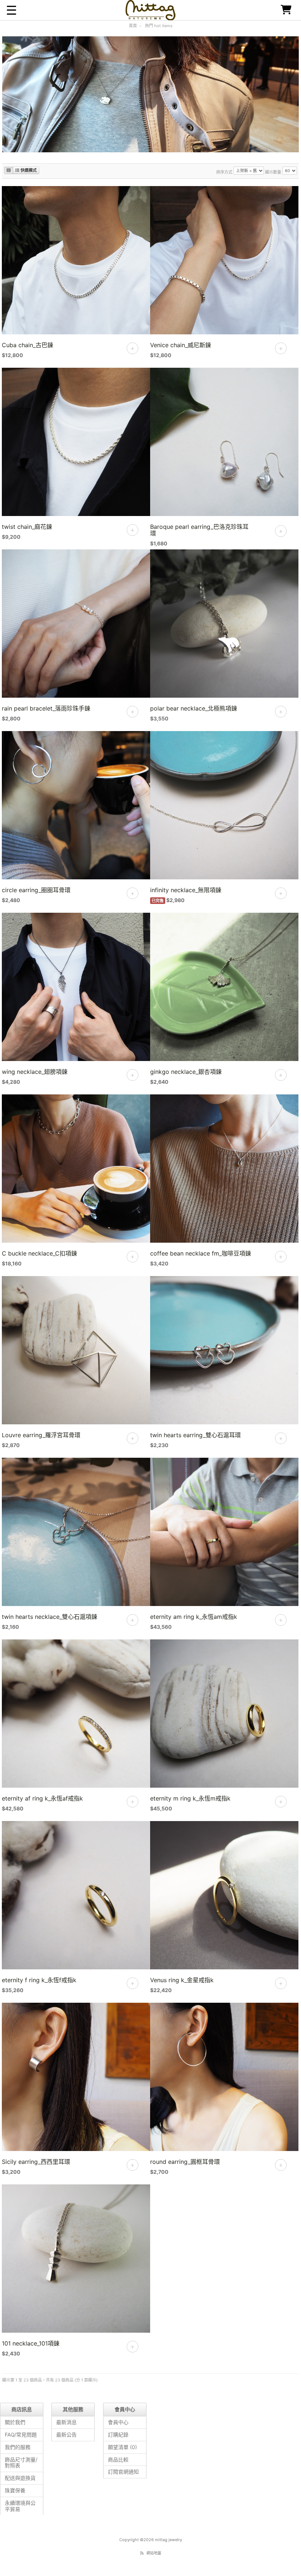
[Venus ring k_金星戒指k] (224, 1897)
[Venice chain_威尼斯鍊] (224, 262)
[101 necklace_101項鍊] (76, 2260)
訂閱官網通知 (123, 2472)
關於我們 (15, 2422)
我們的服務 (18, 2447)
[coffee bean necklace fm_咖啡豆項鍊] (224, 1170)
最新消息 (66, 2422)
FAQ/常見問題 (21, 2435)
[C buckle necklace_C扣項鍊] (76, 1170)
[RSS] (142, 2553)
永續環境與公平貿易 (20, 2506)
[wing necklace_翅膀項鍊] (76, 989)
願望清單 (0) (122, 2447)
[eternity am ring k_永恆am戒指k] (224, 1534)
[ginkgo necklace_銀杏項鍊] (224, 989)
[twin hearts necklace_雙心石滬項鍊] (76, 1534)
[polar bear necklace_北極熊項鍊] (224, 625)
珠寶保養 (15, 2490)
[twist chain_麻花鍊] (76, 444)
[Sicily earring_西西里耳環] (76, 2079)
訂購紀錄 (118, 2435)
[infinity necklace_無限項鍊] (224, 807)
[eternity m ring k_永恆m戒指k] (224, 1715)
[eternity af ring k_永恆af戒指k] (76, 1715)
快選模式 (28, 170)
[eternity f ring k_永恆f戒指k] (76, 1897)
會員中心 (118, 2422)
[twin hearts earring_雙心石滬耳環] (224, 1352)
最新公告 (66, 2435)
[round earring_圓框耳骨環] (224, 2079)
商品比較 (118, 2459)
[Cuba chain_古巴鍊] (76, 262)
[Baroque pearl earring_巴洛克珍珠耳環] (224, 444)
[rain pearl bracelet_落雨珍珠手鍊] (76, 625)
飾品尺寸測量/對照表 (21, 2463)
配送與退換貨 (20, 2478)
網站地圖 (154, 2553)
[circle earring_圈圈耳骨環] (76, 807)
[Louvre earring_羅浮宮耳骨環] (76, 1352)
